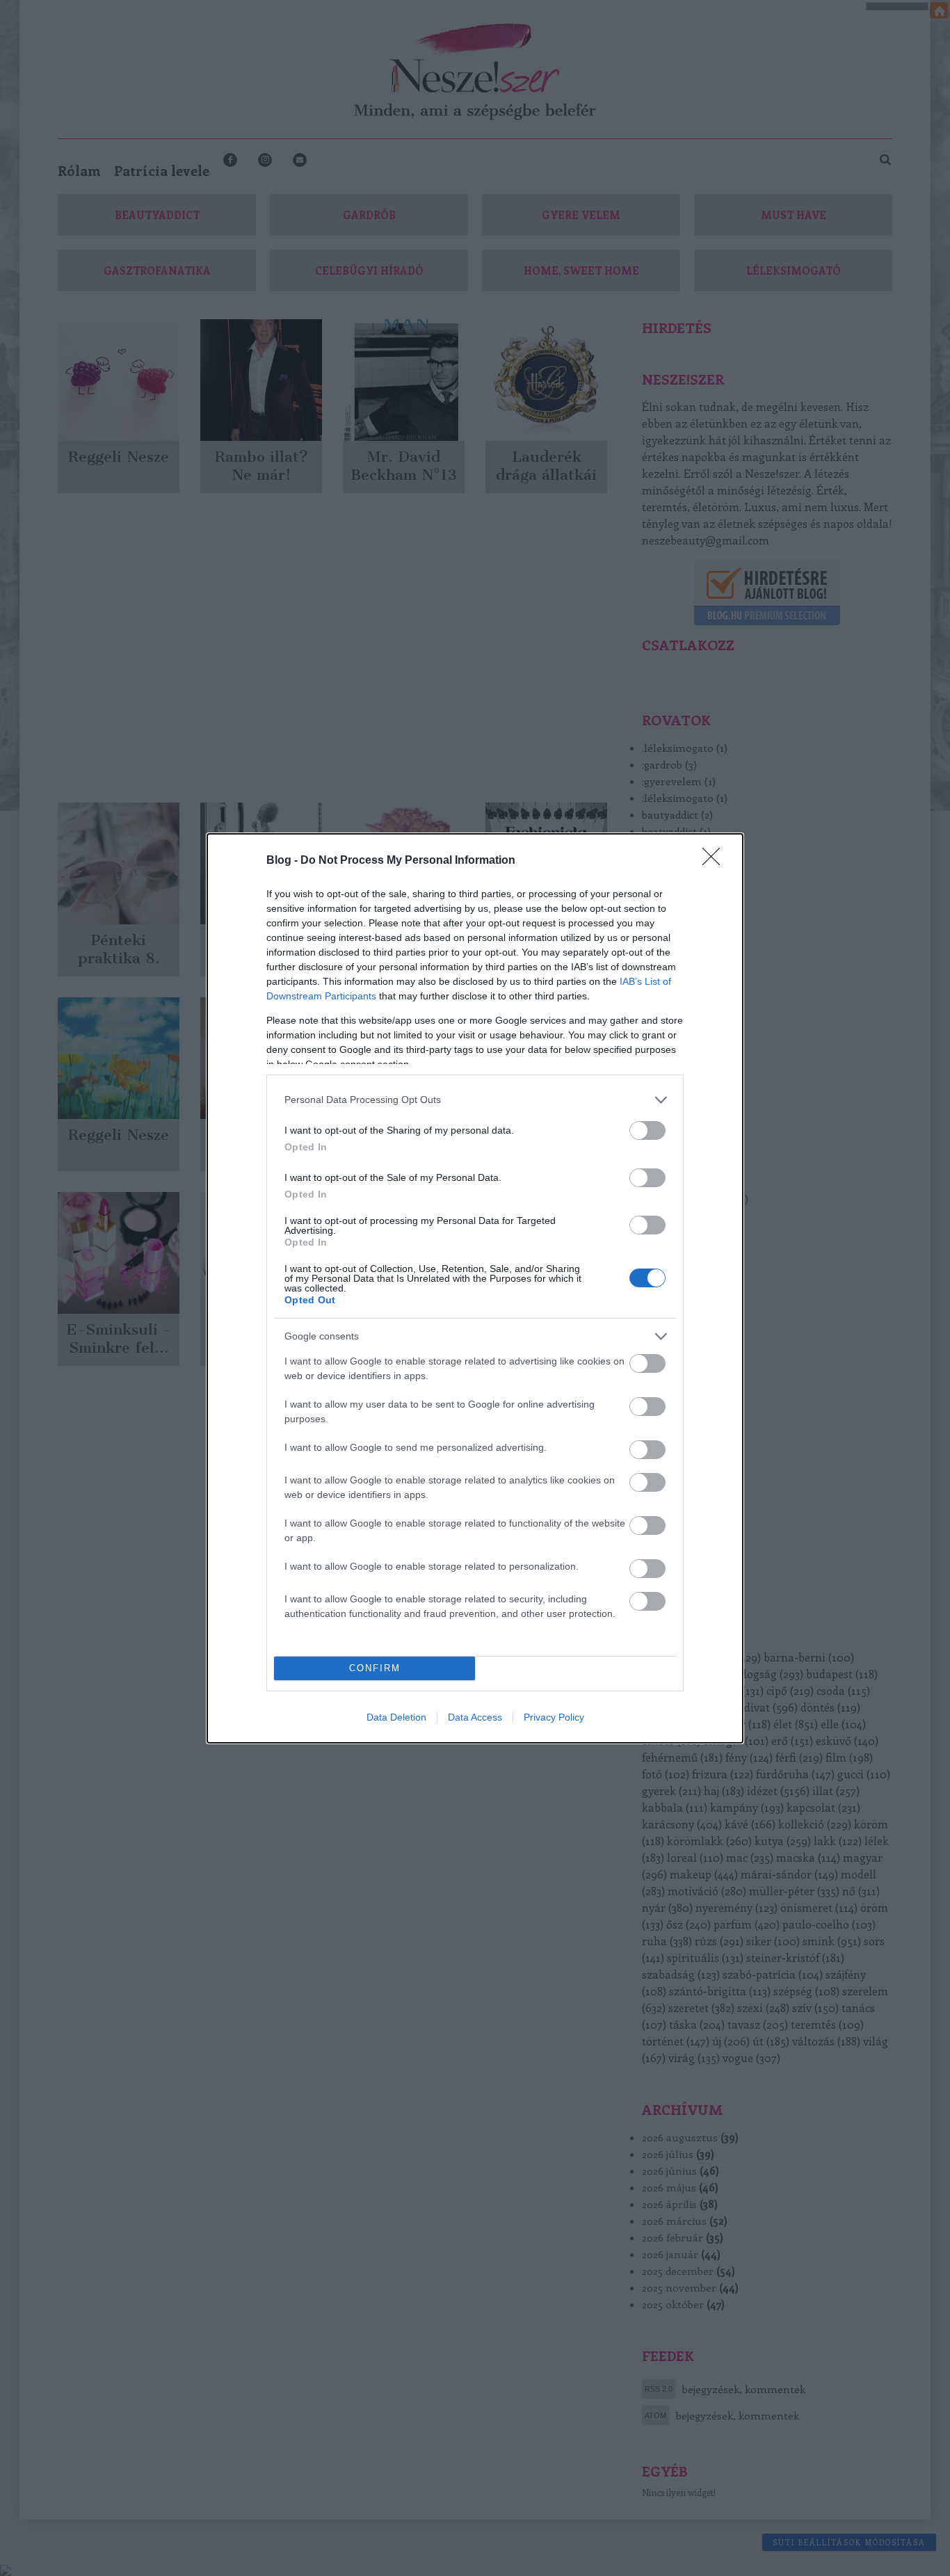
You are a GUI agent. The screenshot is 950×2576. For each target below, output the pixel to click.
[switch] (647, 1130)
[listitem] (475, 1100)
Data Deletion (396, 1717)
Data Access (475, 1717)
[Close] (716, 861)
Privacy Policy (554, 1717)
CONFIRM (375, 1668)
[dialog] (475, 1288)
